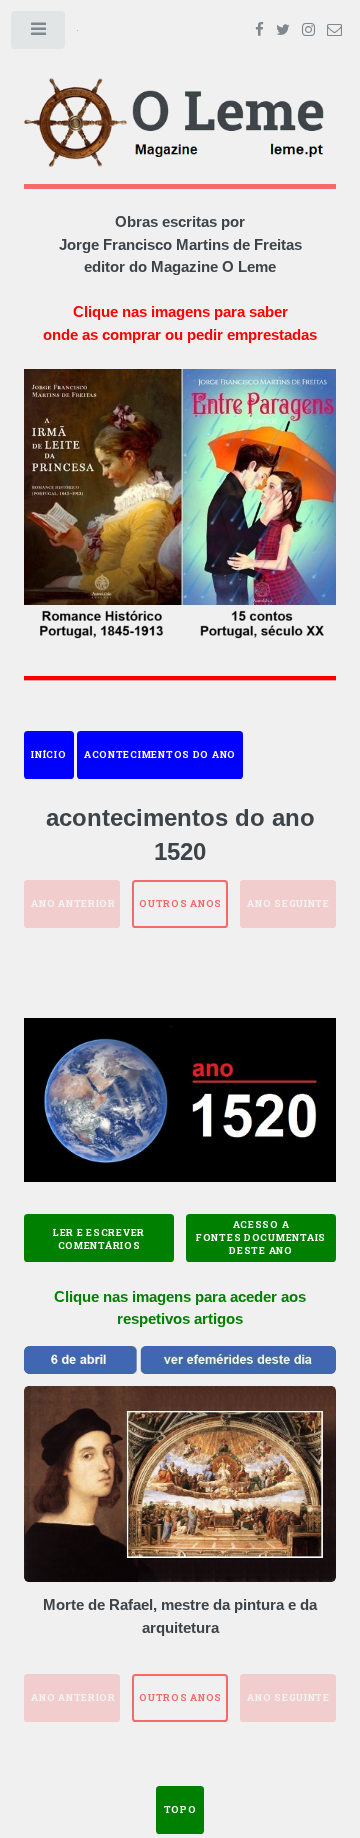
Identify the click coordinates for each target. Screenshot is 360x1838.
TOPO (180, 1809)
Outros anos (180, 903)
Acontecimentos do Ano (160, 754)
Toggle (39, 34)
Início (48, 754)
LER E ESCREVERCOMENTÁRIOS (99, 1239)
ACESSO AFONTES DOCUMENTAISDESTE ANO (261, 1237)
